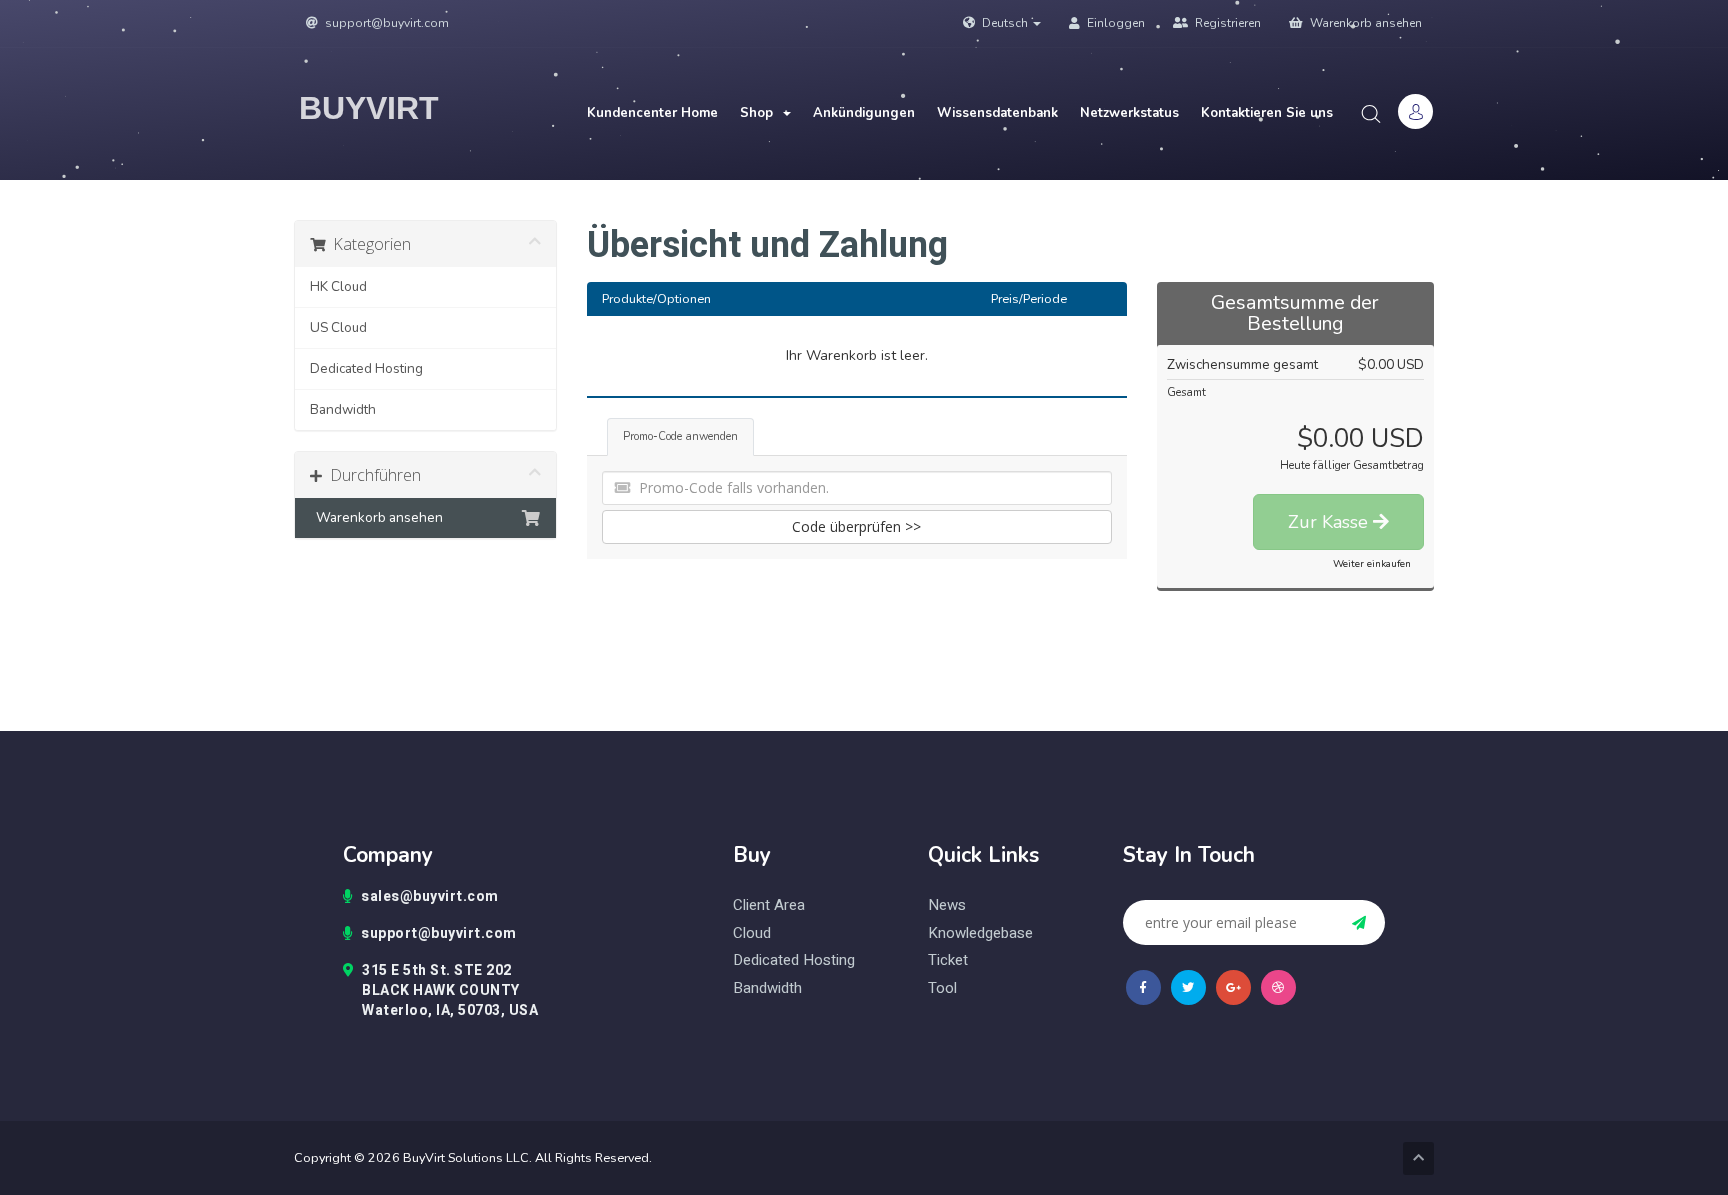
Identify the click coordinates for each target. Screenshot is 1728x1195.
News (947, 905)
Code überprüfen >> (856, 526)
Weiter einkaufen (1372, 564)
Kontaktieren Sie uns (1267, 113)
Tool (942, 988)
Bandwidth (343, 409)
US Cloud (338, 327)
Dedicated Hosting (366, 368)
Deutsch (1005, 23)
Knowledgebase (980, 933)
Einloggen (1114, 23)
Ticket (948, 960)
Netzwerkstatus (1129, 113)
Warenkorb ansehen (1364, 23)
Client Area (769, 905)
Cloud (752, 933)
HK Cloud (338, 286)
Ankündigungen (864, 113)
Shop (760, 113)
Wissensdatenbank (997, 113)
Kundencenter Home (652, 113)
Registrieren (1226, 23)
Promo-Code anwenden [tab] (680, 436)
